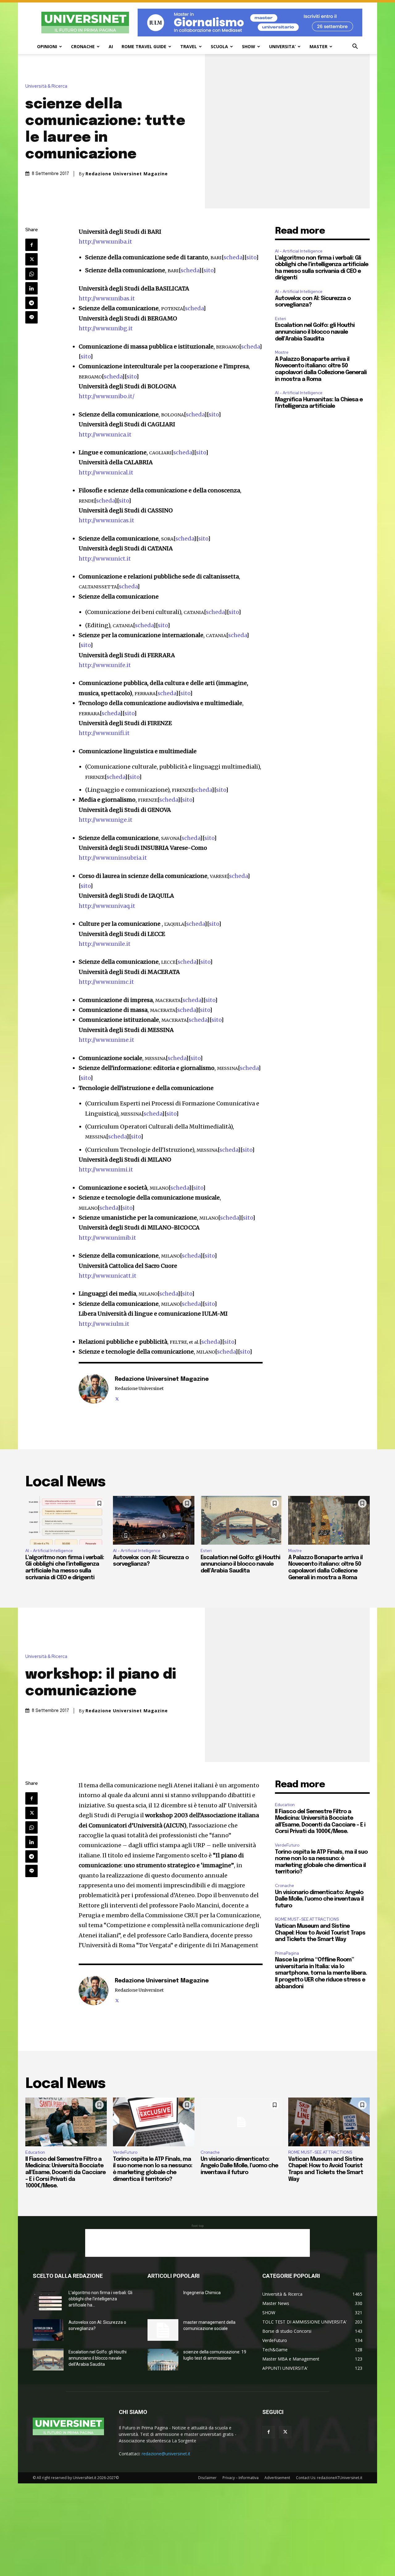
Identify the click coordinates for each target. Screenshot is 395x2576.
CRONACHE (83, 46)
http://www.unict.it (105, 559)
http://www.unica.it (105, 434)
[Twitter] (31, 259)
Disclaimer (207, 2478)
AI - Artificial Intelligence (299, 251)
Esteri (281, 319)
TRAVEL (189, 46)
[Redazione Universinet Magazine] (94, 1389)
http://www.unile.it (105, 944)
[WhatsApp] (31, 274)
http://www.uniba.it (105, 242)
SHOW (249, 46)
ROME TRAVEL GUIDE (144, 46)
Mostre (282, 352)
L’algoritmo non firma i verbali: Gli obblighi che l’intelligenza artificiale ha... (100, 2299)
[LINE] (31, 317)
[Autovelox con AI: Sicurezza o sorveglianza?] (154, 1520)
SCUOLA (219, 46)
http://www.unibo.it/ (107, 396)
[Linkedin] (31, 288)
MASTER (318, 46)
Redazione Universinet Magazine (127, 174)
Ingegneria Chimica (202, 2293)
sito (251, 257)
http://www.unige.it (106, 820)
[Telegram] (31, 303)
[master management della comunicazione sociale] (163, 2330)
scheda (233, 257)
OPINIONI (47, 46)
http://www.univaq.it (107, 906)
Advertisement (277, 2478)
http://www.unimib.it (107, 1238)
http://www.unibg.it (106, 328)
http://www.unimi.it (106, 1169)
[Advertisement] (197, 2243)
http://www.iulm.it (104, 1324)
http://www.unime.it (106, 1040)
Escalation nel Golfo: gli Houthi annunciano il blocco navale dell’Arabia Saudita (315, 332)
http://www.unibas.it (107, 298)
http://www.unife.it (105, 665)
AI (111, 46)
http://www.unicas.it (106, 520)
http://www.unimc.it (106, 982)
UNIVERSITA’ (282, 46)
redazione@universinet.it (166, 2454)
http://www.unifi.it (104, 733)
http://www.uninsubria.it (113, 858)
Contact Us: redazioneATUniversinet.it (329, 2478)
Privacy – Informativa (241, 2478)
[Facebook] (31, 245)
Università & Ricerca (46, 86)
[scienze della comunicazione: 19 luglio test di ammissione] (163, 2360)
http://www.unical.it (106, 472)
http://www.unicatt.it (108, 1276)
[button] (355, 47)
